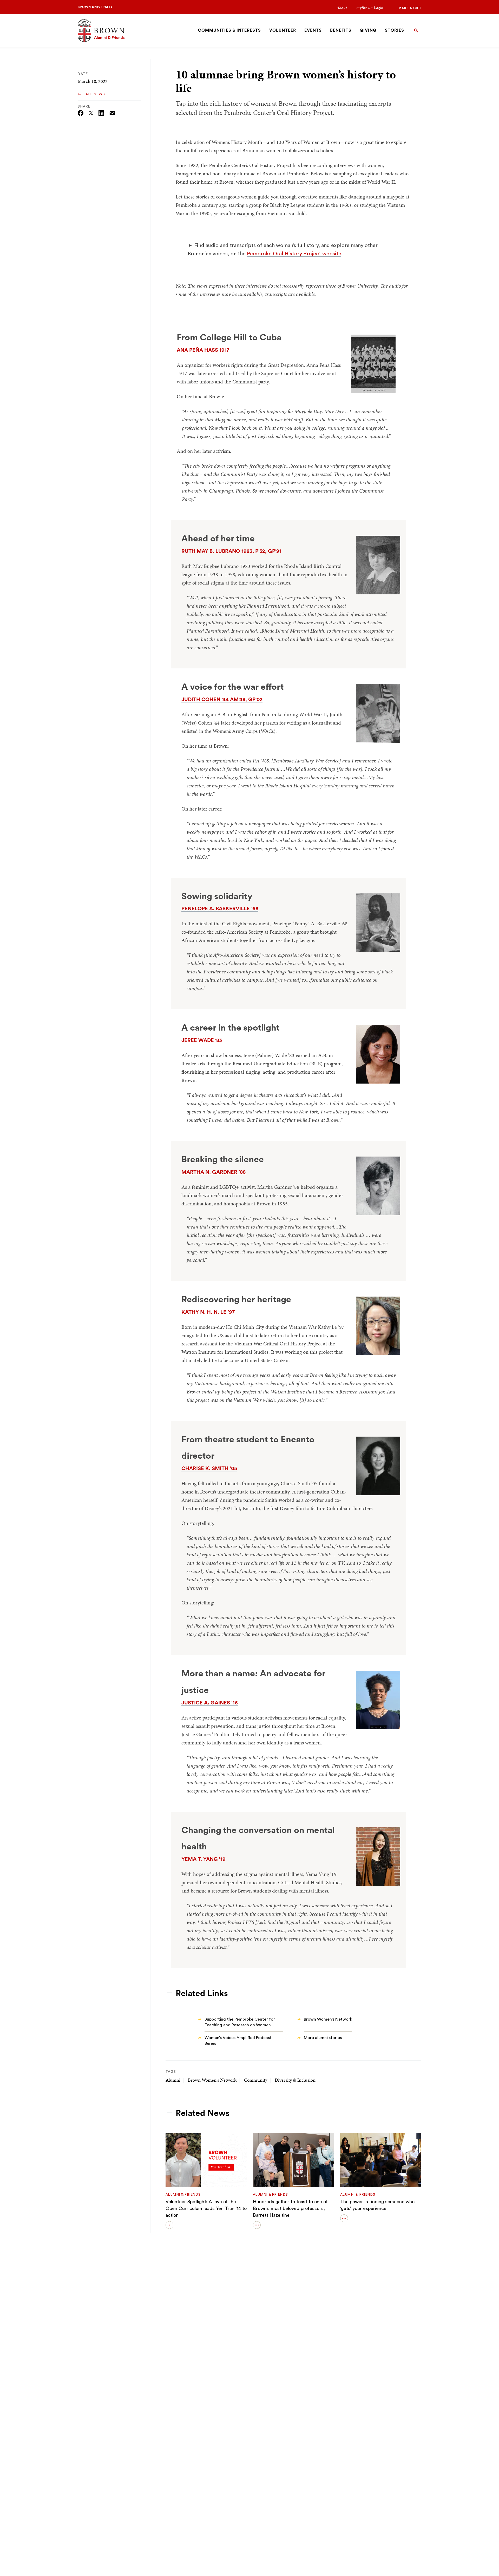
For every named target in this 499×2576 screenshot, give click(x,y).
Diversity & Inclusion (295, 2080)
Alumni (173, 2080)
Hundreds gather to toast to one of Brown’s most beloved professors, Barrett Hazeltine (290, 2208)
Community (256, 2080)
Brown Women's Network (212, 2080)
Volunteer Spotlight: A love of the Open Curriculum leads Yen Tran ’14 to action (206, 2208)
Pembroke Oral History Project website (294, 254)
